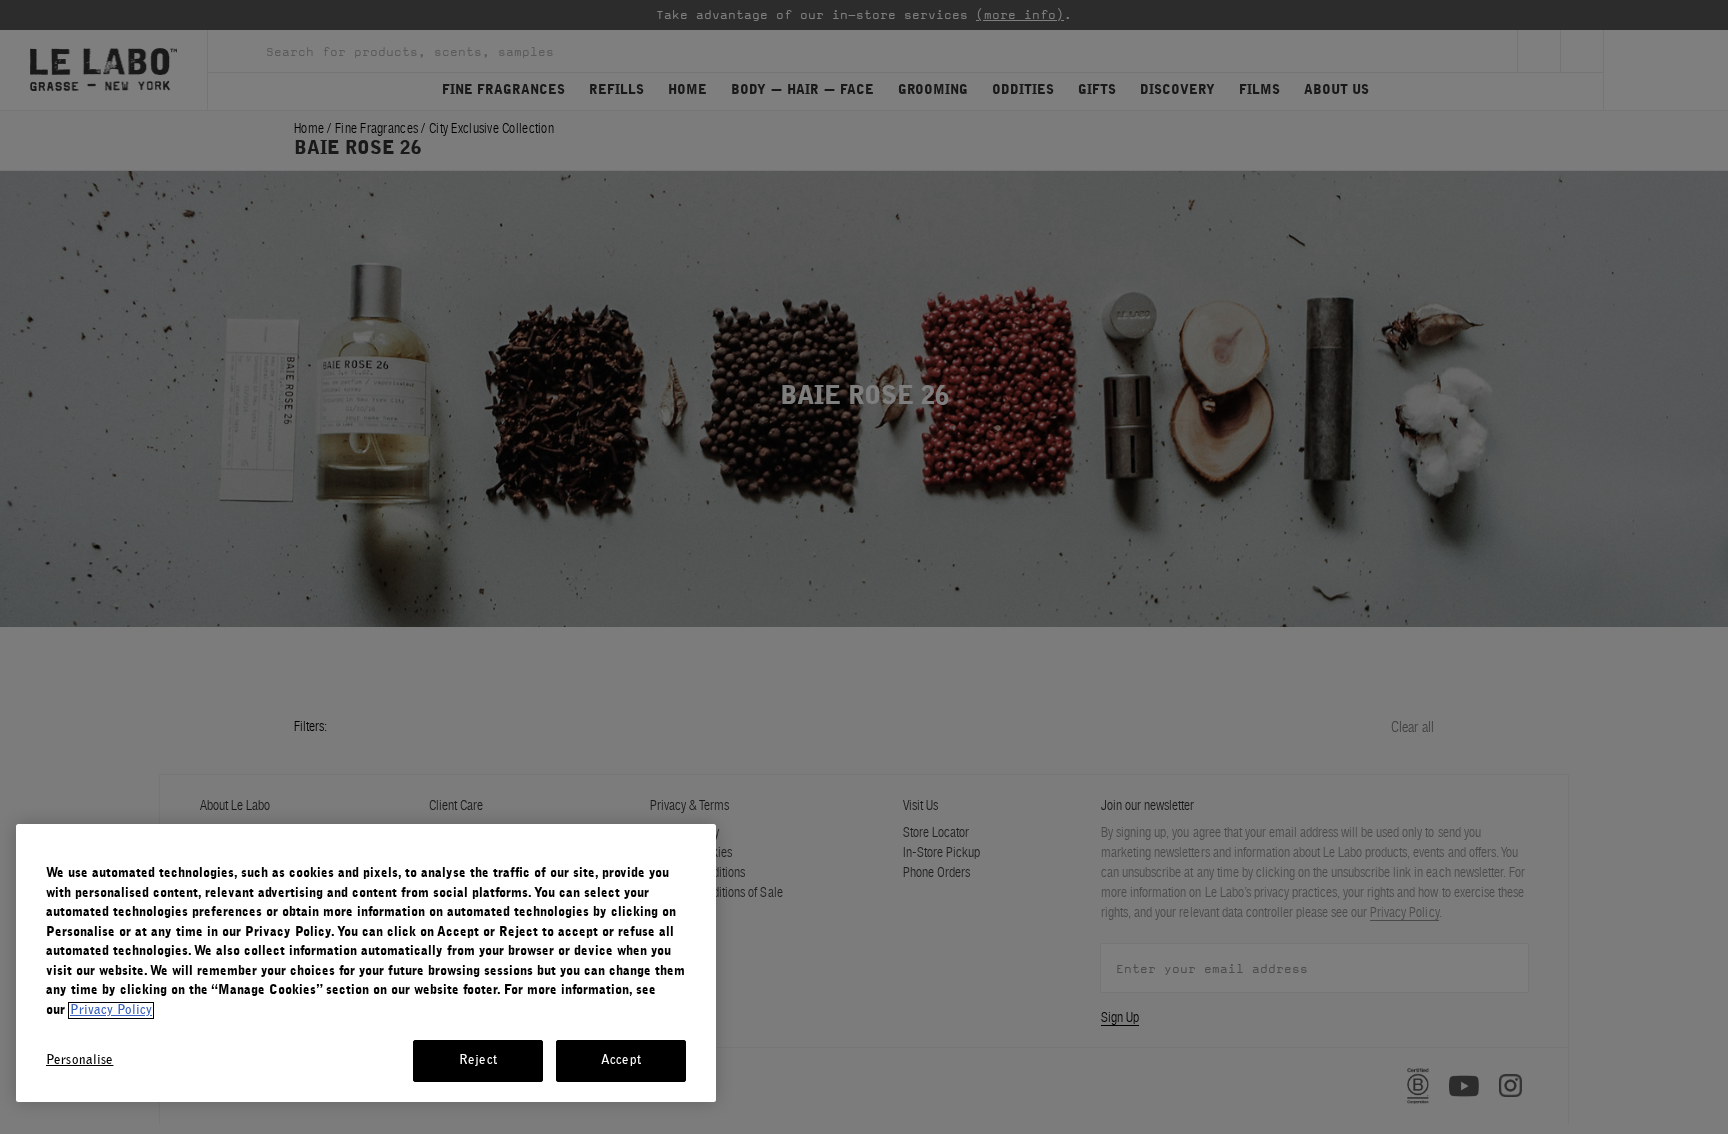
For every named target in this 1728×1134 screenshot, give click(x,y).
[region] (366, 963)
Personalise (79, 1060)
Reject (478, 1060)
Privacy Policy (111, 1010)
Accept (621, 1060)
